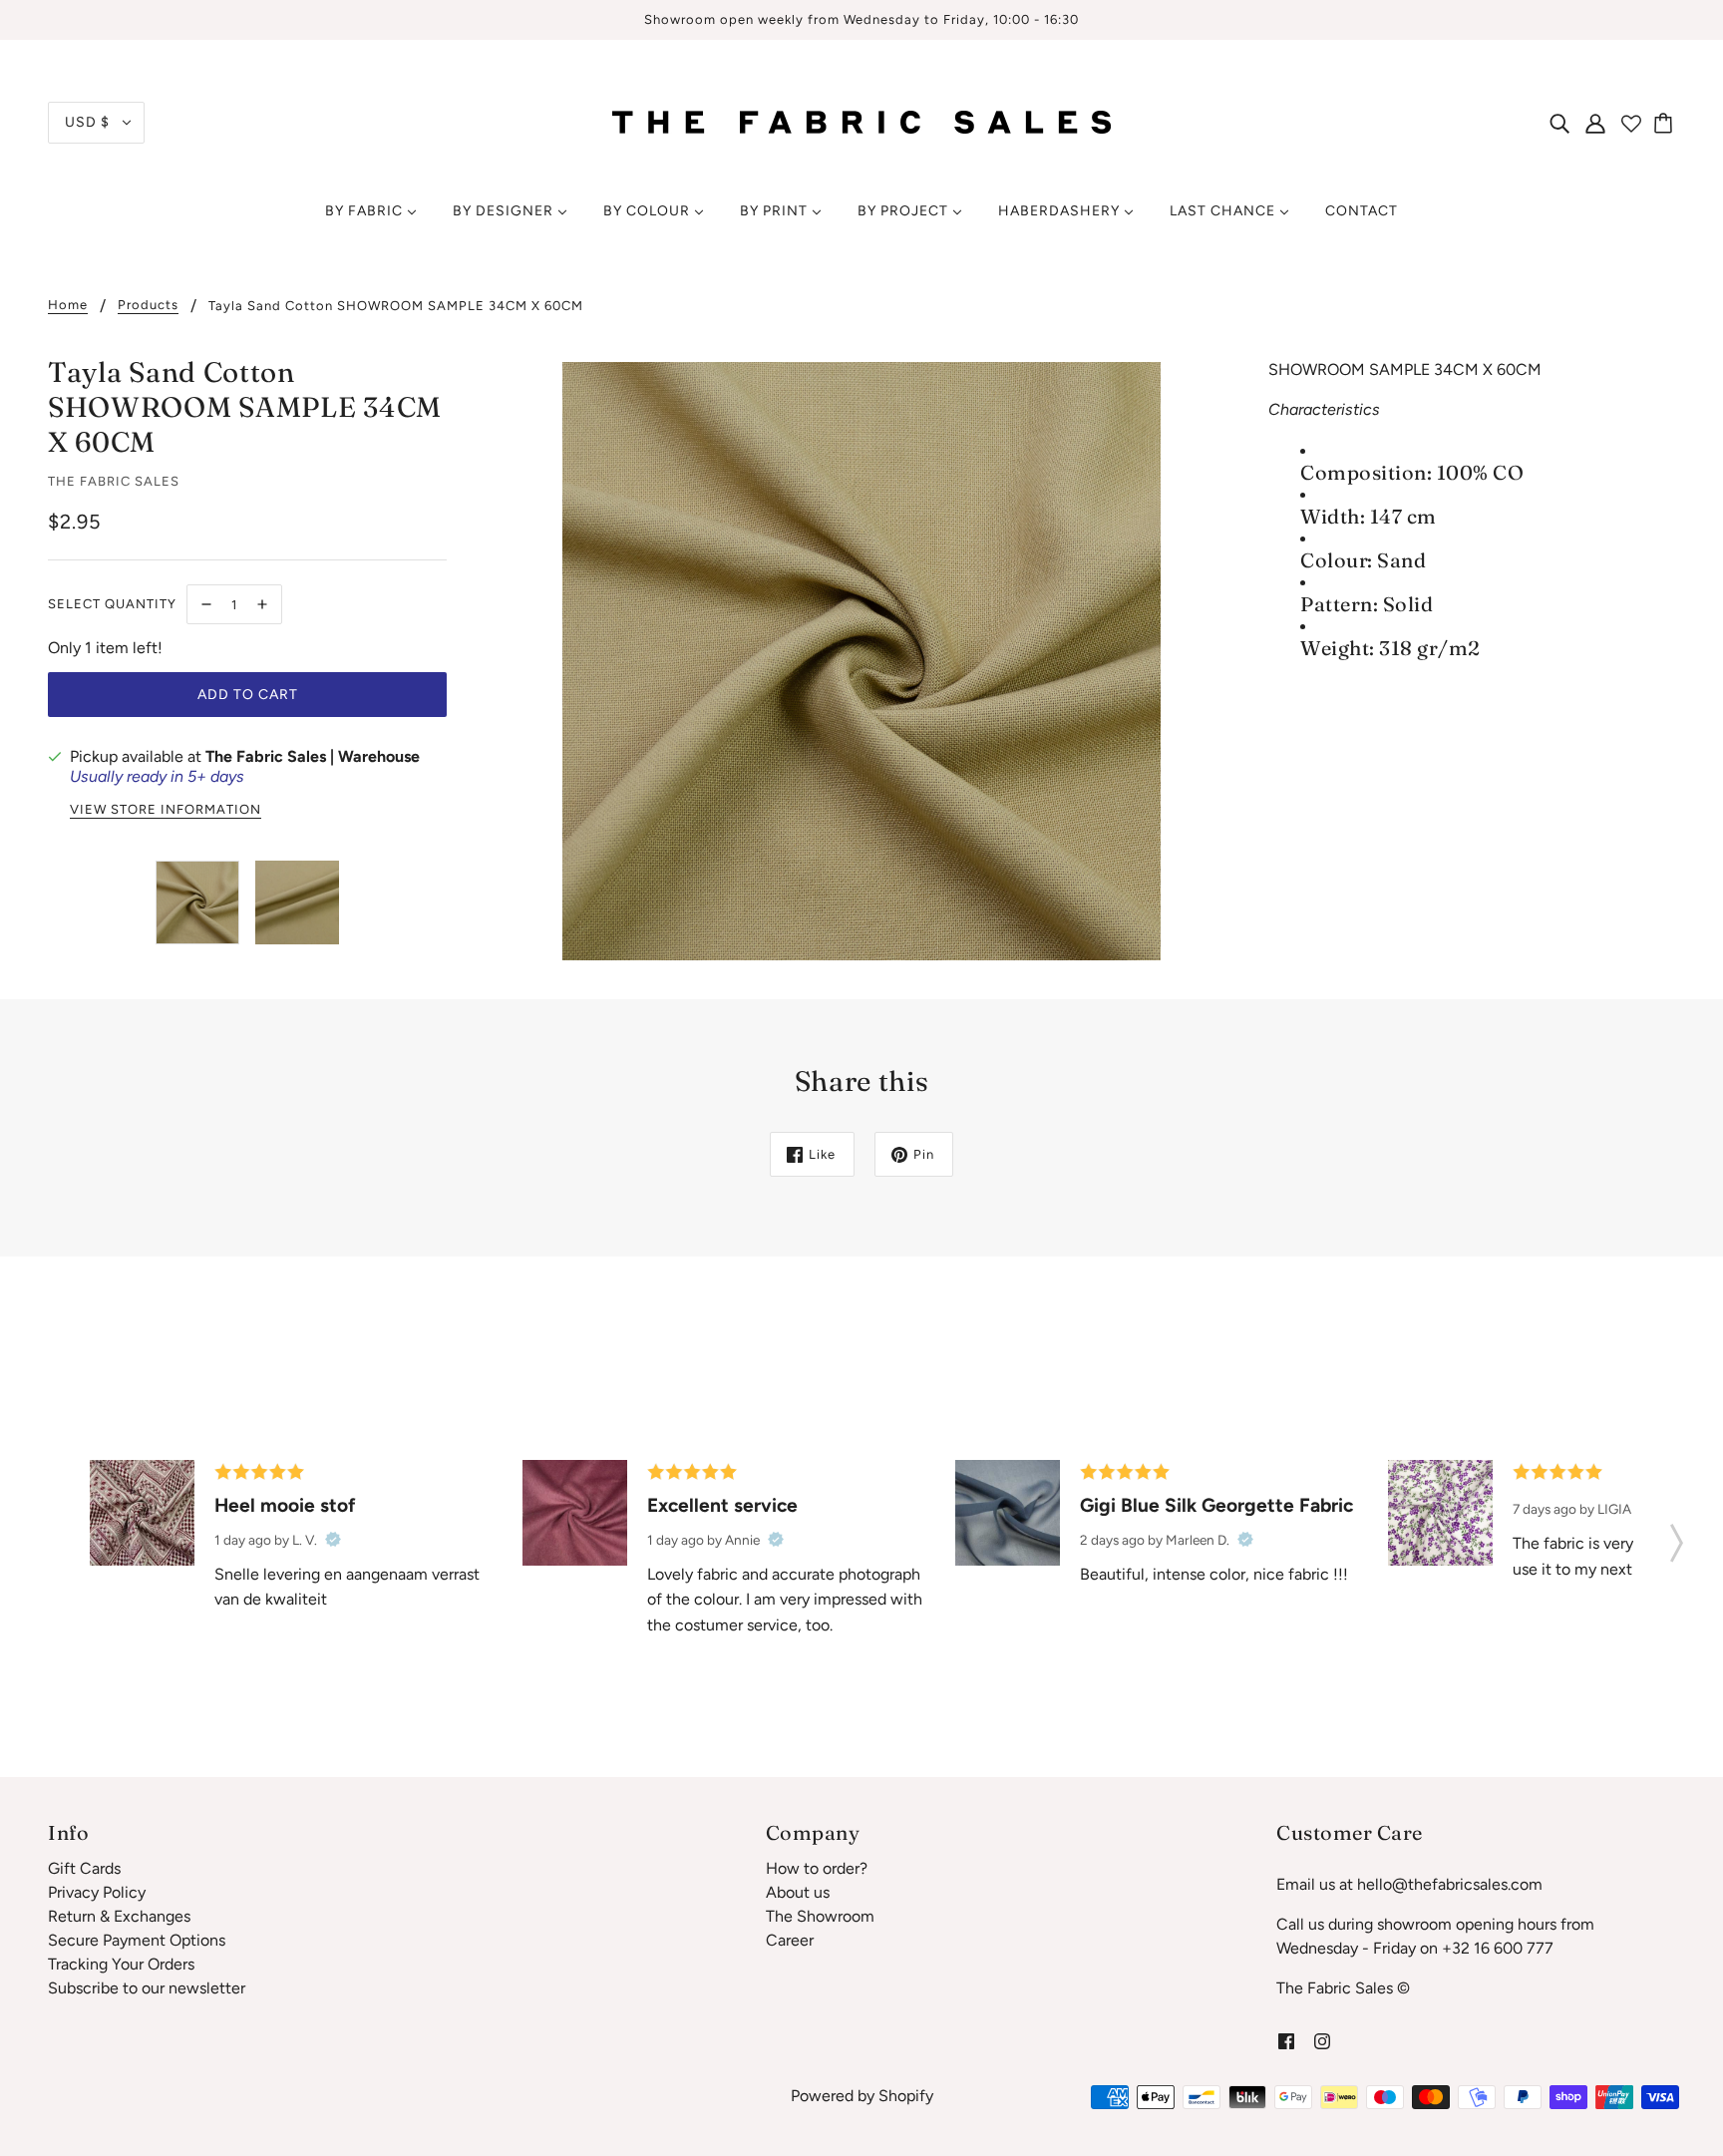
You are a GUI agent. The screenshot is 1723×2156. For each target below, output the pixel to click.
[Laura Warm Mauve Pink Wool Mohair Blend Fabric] (575, 1512)
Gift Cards (84, 1868)
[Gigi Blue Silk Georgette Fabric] (1008, 1512)
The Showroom (820, 1916)
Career (790, 1940)
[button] (1677, 1537)
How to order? (817, 1868)
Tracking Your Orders (121, 1964)
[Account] (1595, 123)
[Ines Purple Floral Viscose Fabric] (1440, 1512)
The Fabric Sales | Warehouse (313, 756)
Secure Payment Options (137, 1940)
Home (68, 305)
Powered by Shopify (862, 2096)
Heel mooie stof (285, 1505)
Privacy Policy (97, 1892)
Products (148, 305)
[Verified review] (333, 1540)
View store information (166, 810)
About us (798, 1892)
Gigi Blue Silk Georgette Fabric (1216, 1505)
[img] (1559, 123)
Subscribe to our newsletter (147, 1988)
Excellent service (722, 1505)
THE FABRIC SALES (114, 481)
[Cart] (1666, 123)
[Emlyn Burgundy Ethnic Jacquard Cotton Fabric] (142, 1512)
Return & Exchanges (119, 1916)
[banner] (861, 121)
